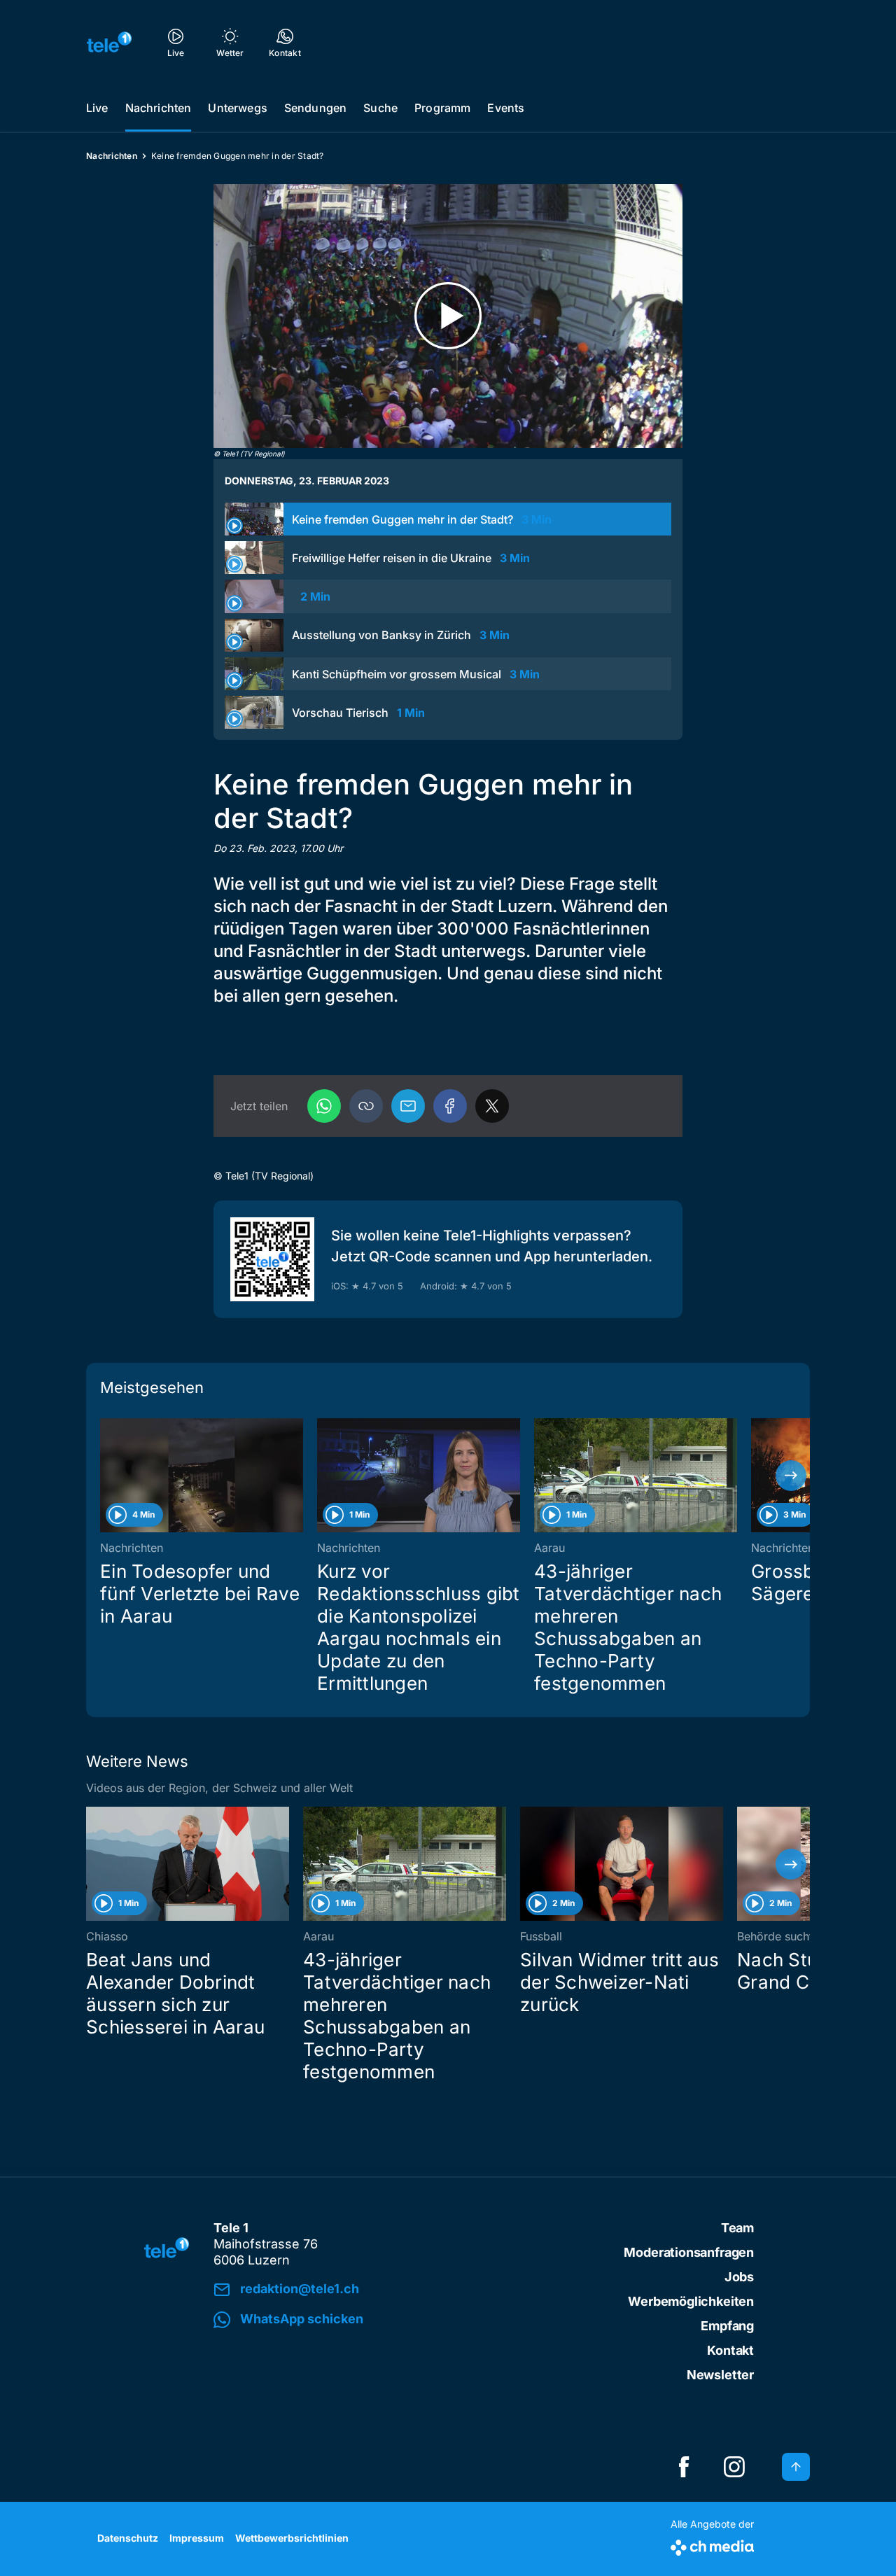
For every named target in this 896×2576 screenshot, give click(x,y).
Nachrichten (159, 108)
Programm (442, 108)
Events (506, 108)
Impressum (197, 2538)
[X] (492, 1106)
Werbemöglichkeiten (691, 2301)
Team (737, 2228)
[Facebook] (450, 1106)
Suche (380, 108)
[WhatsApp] (324, 1106)
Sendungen (315, 108)
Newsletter (720, 2375)
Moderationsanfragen (689, 2252)
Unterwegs (237, 108)
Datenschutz (128, 2538)
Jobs (739, 2277)
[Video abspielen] (448, 316)
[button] (366, 1106)
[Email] (408, 1106)
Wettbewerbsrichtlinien (292, 2538)
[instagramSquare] (734, 2467)
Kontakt (730, 2350)
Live (97, 108)
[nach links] (105, 1476)
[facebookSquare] (684, 2467)
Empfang (727, 2326)
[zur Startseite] (109, 42)
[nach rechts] (791, 1476)
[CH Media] (712, 2545)
